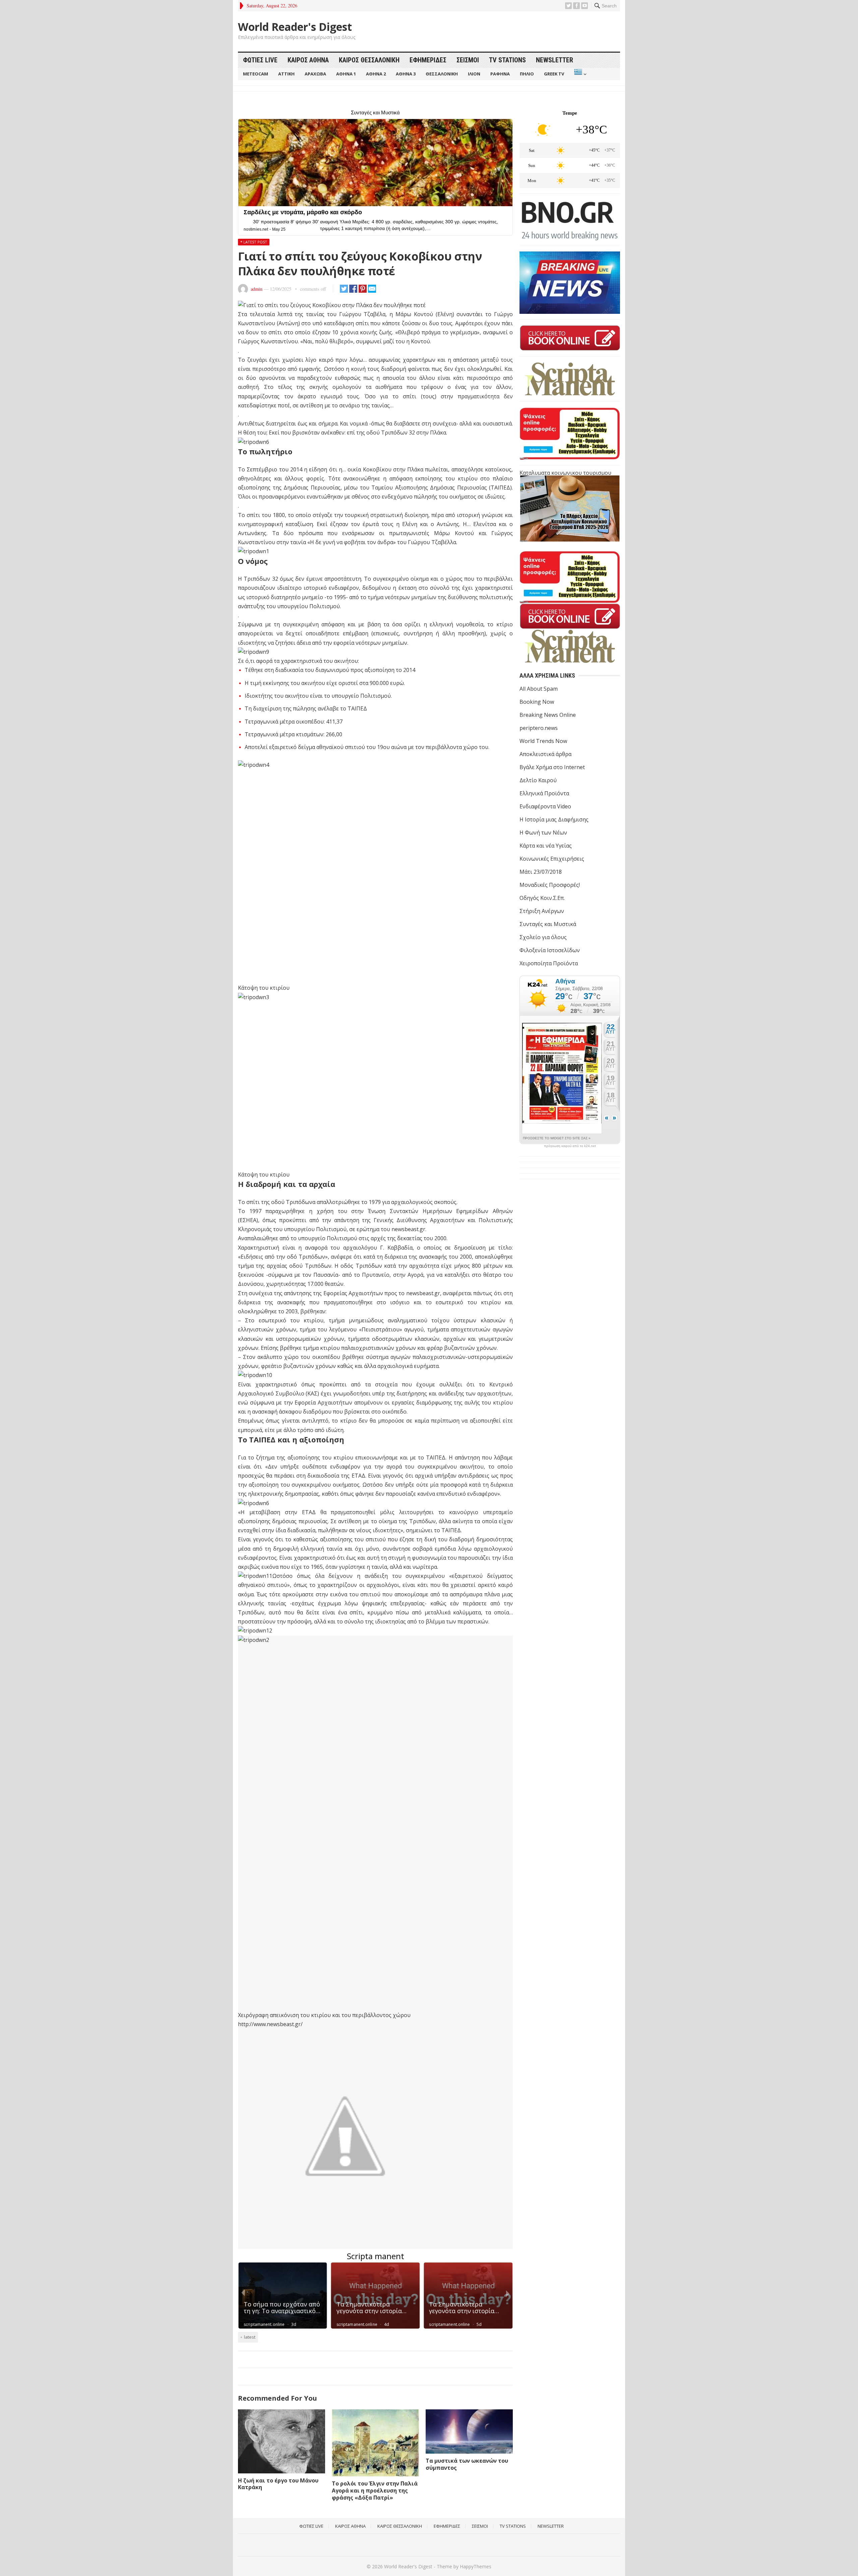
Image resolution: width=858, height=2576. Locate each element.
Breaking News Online (548, 715)
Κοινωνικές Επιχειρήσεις (552, 859)
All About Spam (539, 689)
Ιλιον (474, 74)
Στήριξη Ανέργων (542, 911)
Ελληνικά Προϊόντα (544, 793)
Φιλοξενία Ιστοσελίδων (550, 950)
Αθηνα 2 (376, 74)
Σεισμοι (468, 60)
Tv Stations (507, 60)
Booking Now (537, 702)
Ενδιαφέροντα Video (545, 806)
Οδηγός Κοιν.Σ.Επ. (542, 898)
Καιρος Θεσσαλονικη (369, 60)
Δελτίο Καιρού (538, 780)
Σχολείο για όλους (543, 937)
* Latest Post (254, 242)
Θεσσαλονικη (442, 74)
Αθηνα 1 (346, 74)
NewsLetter (555, 60)
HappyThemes (476, 2566)
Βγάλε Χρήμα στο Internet (552, 767)
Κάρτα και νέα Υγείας (546, 846)
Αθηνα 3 (406, 74)
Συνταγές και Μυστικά (548, 924)
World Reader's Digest (295, 27)
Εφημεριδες (428, 60)
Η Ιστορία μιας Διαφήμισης (554, 819)
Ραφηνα (500, 74)
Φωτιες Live (260, 60)
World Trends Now (543, 741)
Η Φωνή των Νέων (543, 833)
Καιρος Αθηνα (308, 60)
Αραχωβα (315, 74)
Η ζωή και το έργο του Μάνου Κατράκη (278, 2484)
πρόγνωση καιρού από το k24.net (570, 1146)
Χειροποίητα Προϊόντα (549, 963)
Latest (250, 2337)
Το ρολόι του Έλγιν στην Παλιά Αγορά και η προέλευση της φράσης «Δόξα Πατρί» (375, 2491)
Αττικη (286, 74)
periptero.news (539, 728)
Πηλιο (527, 74)
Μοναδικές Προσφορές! (550, 885)
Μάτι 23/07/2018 (541, 872)
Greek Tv (554, 74)
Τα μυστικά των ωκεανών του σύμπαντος (467, 2464)
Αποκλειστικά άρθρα (545, 754)
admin (257, 289)
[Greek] (580, 74)
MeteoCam (256, 74)
